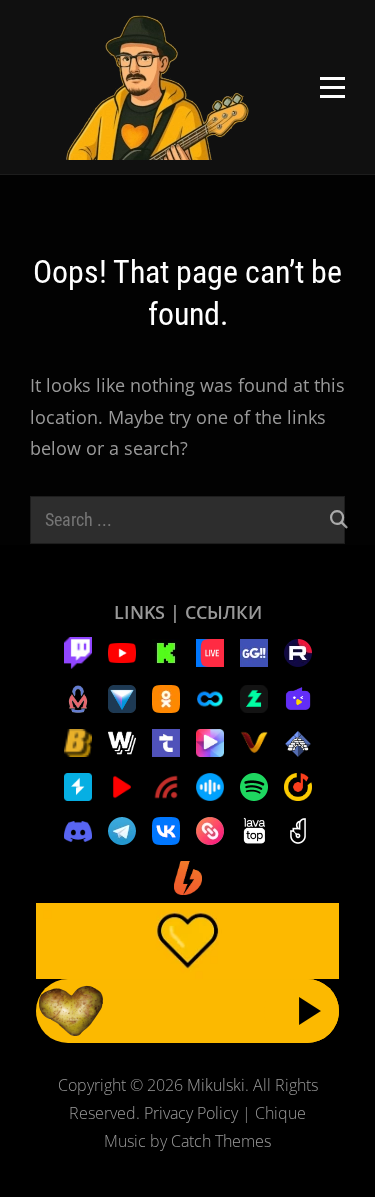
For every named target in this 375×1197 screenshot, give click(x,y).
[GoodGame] (254, 651)
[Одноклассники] (166, 697)
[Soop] (210, 697)
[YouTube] (122, 651)
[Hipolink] (210, 829)
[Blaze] (78, 741)
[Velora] (254, 741)
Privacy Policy (191, 1113)
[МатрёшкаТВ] (78, 697)
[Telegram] (122, 829)
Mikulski (216, 1085)
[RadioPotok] (122, 785)
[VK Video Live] (210, 651)
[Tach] (166, 741)
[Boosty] (188, 876)
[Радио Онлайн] (210, 785)
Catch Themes (221, 1141)
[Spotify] (254, 785)
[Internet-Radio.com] (166, 785)
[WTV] (122, 741)
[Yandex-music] (298, 785)
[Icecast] (298, 741)
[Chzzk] (254, 697)
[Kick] (166, 651)
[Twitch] (78, 651)
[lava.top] (254, 829)
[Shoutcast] (78, 785)
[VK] (166, 829)
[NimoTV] (298, 697)
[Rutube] (298, 651)
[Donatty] (298, 829)
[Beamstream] (122, 697)
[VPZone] (210, 741)
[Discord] (78, 829)
